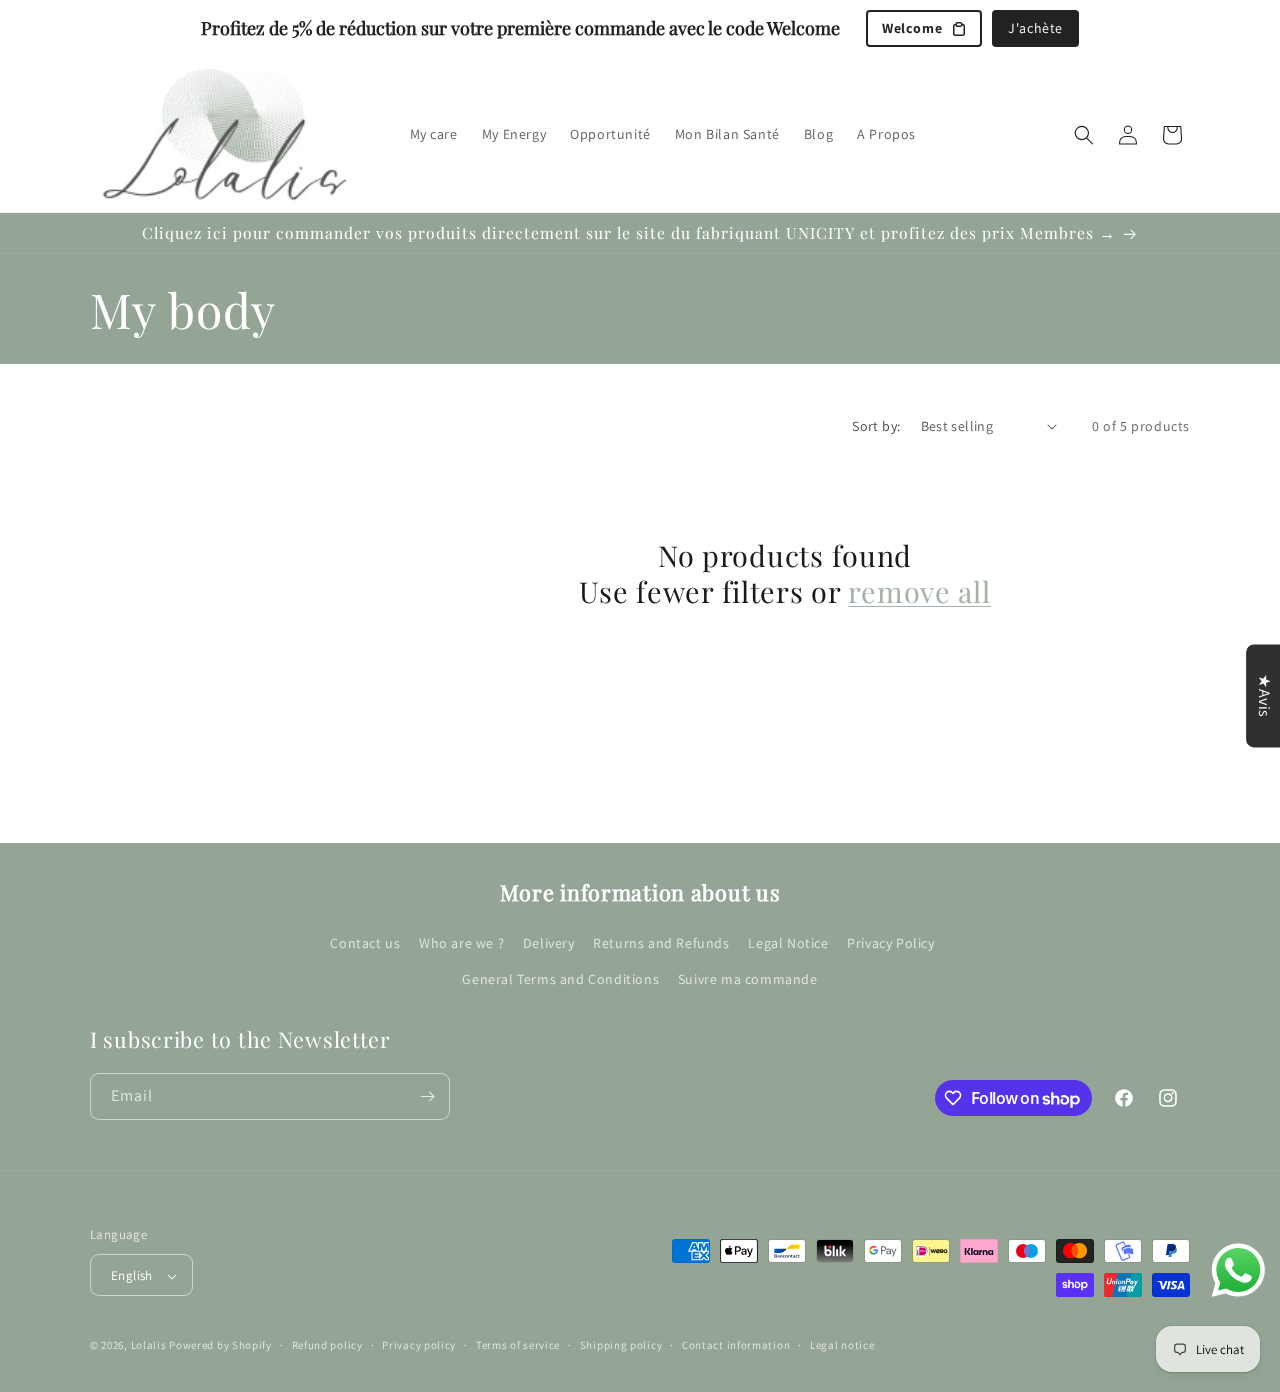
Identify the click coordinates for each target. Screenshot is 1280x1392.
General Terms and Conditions (560, 978)
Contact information (736, 1345)
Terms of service (518, 1345)
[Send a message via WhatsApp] (1238, 1270)
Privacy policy (419, 1345)
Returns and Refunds (661, 943)
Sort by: (876, 426)
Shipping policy (621, 1345)
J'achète (1035, 28)
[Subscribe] (427, 1096)
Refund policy (327, 1345)
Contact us (365, 943)
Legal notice (842, 1345)
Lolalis (149, 1346)
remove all (919, 591)
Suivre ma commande (748, 978)
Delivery (549, 943)
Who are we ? (461, 943)
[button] (1084, 135)
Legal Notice (788, 943)
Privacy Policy (890, 943)
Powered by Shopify (220, 1346)
